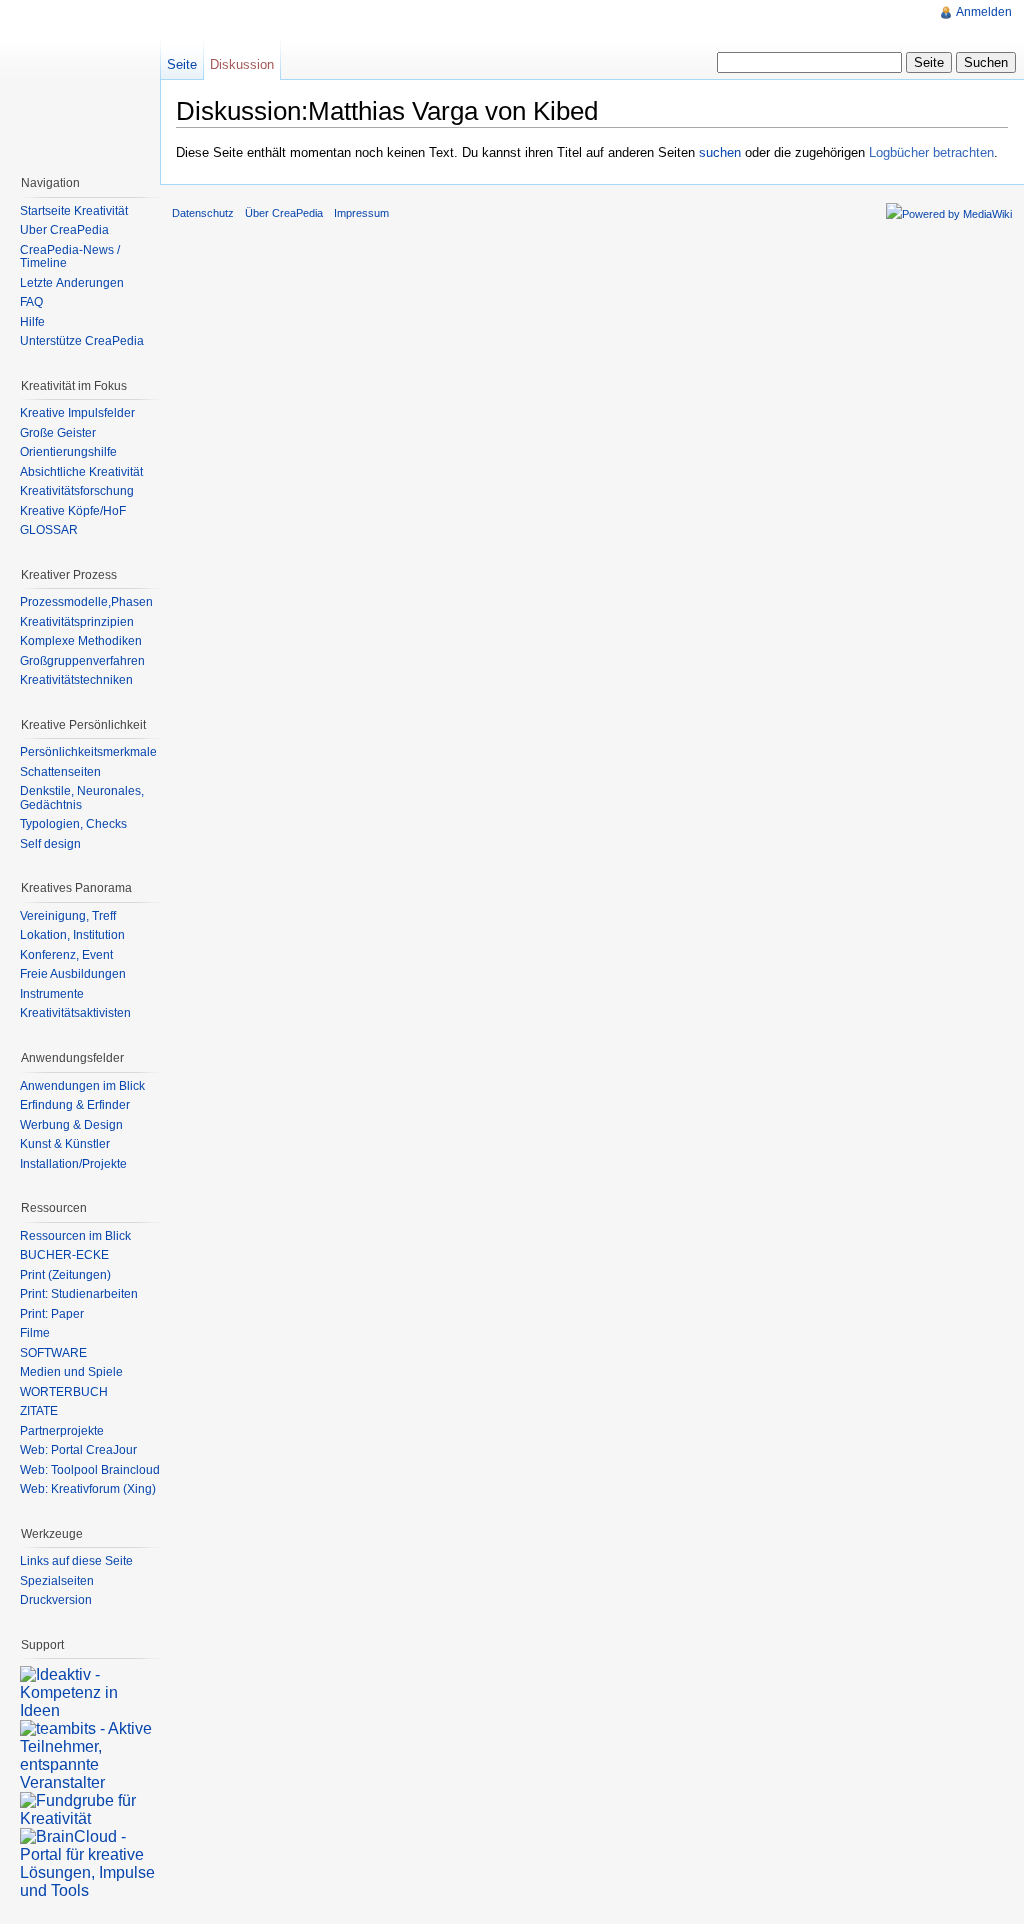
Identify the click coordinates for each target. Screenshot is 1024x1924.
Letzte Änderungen (72, 283)
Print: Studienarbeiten (79, 1294)
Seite (182, 64)
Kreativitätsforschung (77, 491)
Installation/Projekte (73, 1164)
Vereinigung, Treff (68, 916)
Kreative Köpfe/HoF (73, 511)
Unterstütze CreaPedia (82, 341)
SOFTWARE (53, 1353)
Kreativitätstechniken (76, 680)
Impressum (361, 213)
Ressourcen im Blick (75, 1236)
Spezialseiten (57, 1581)
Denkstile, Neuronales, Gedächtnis (82, 798)
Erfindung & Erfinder (75, 1105)
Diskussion (242, 64)
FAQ (31, 302)
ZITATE (39, 1411)
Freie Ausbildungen (73, 974)
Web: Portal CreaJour (78, 1450)
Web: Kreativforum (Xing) (88, 1489)
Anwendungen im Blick (82, 1086)
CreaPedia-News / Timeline (70, 257)
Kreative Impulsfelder (77, 413)
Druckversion (56, 1600)
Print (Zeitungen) (65, 1275)
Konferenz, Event (66, 955)
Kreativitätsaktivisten (75, 1013)
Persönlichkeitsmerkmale (88, 752)
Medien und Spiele (71, 1372)
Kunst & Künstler (65, 1144)
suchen (720, 152)
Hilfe (32, 322)
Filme (35, 1333)
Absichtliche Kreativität (81, 472)
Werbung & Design (71, 1125)
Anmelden (984, 12)
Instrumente (52, 994)
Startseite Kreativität (74, 211)
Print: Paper (52, 1314)
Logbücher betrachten (931, 152)
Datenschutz (203, 213)
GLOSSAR (49, 530)
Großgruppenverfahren (82, 661)
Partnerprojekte (62, 1431)
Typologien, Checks (73, 824)
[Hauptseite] (80, 80)
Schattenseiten (60, 772)
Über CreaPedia (64, 230)
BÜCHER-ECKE (64, 1255)
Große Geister (58, 433)
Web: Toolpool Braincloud (90, 1470)
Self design (50, 844)
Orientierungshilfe (68, 452)
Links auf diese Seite (76, 1561)
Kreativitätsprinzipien (77, 622)
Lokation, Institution (72, 935)
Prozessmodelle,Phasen (86, 602)
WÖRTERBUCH (64, 1392)
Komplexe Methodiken (81, 641)
